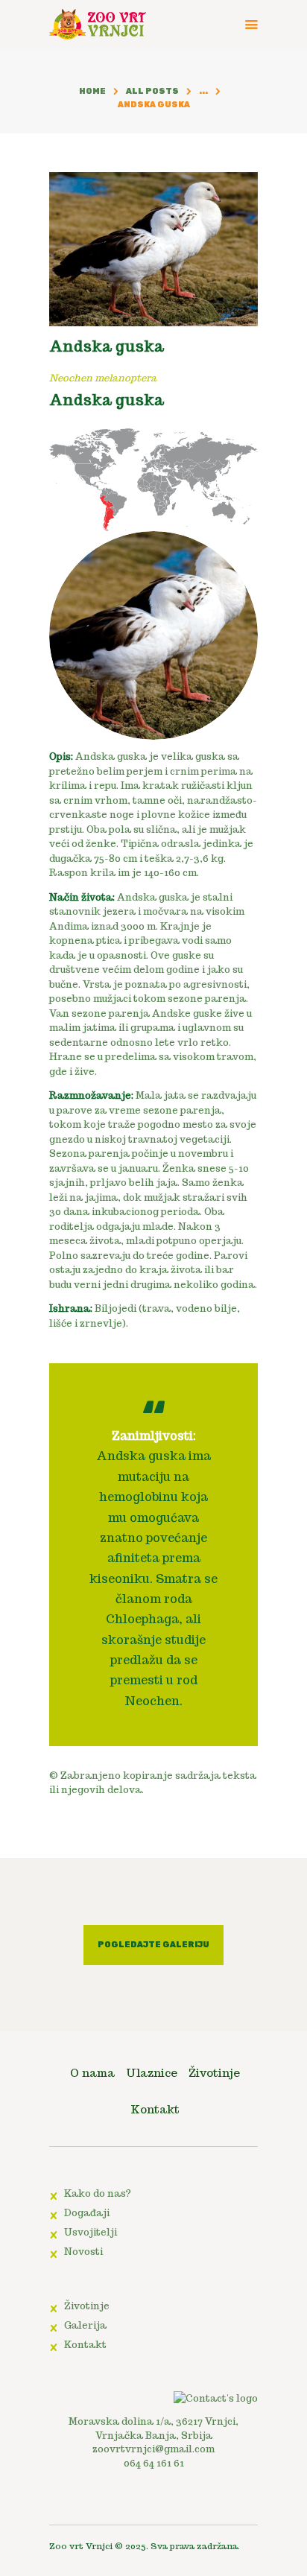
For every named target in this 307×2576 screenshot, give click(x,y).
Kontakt (85, 2345)
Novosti (83, 2252)
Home (92, 91)
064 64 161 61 (154, 2463)
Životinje (87, 2306)
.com (203, 2449)
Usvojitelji (91, 2232)
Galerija (85, 2325)
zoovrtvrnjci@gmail (142, 2449)
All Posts (152, 91)
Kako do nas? (98, 2193)
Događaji (87, 2213)
